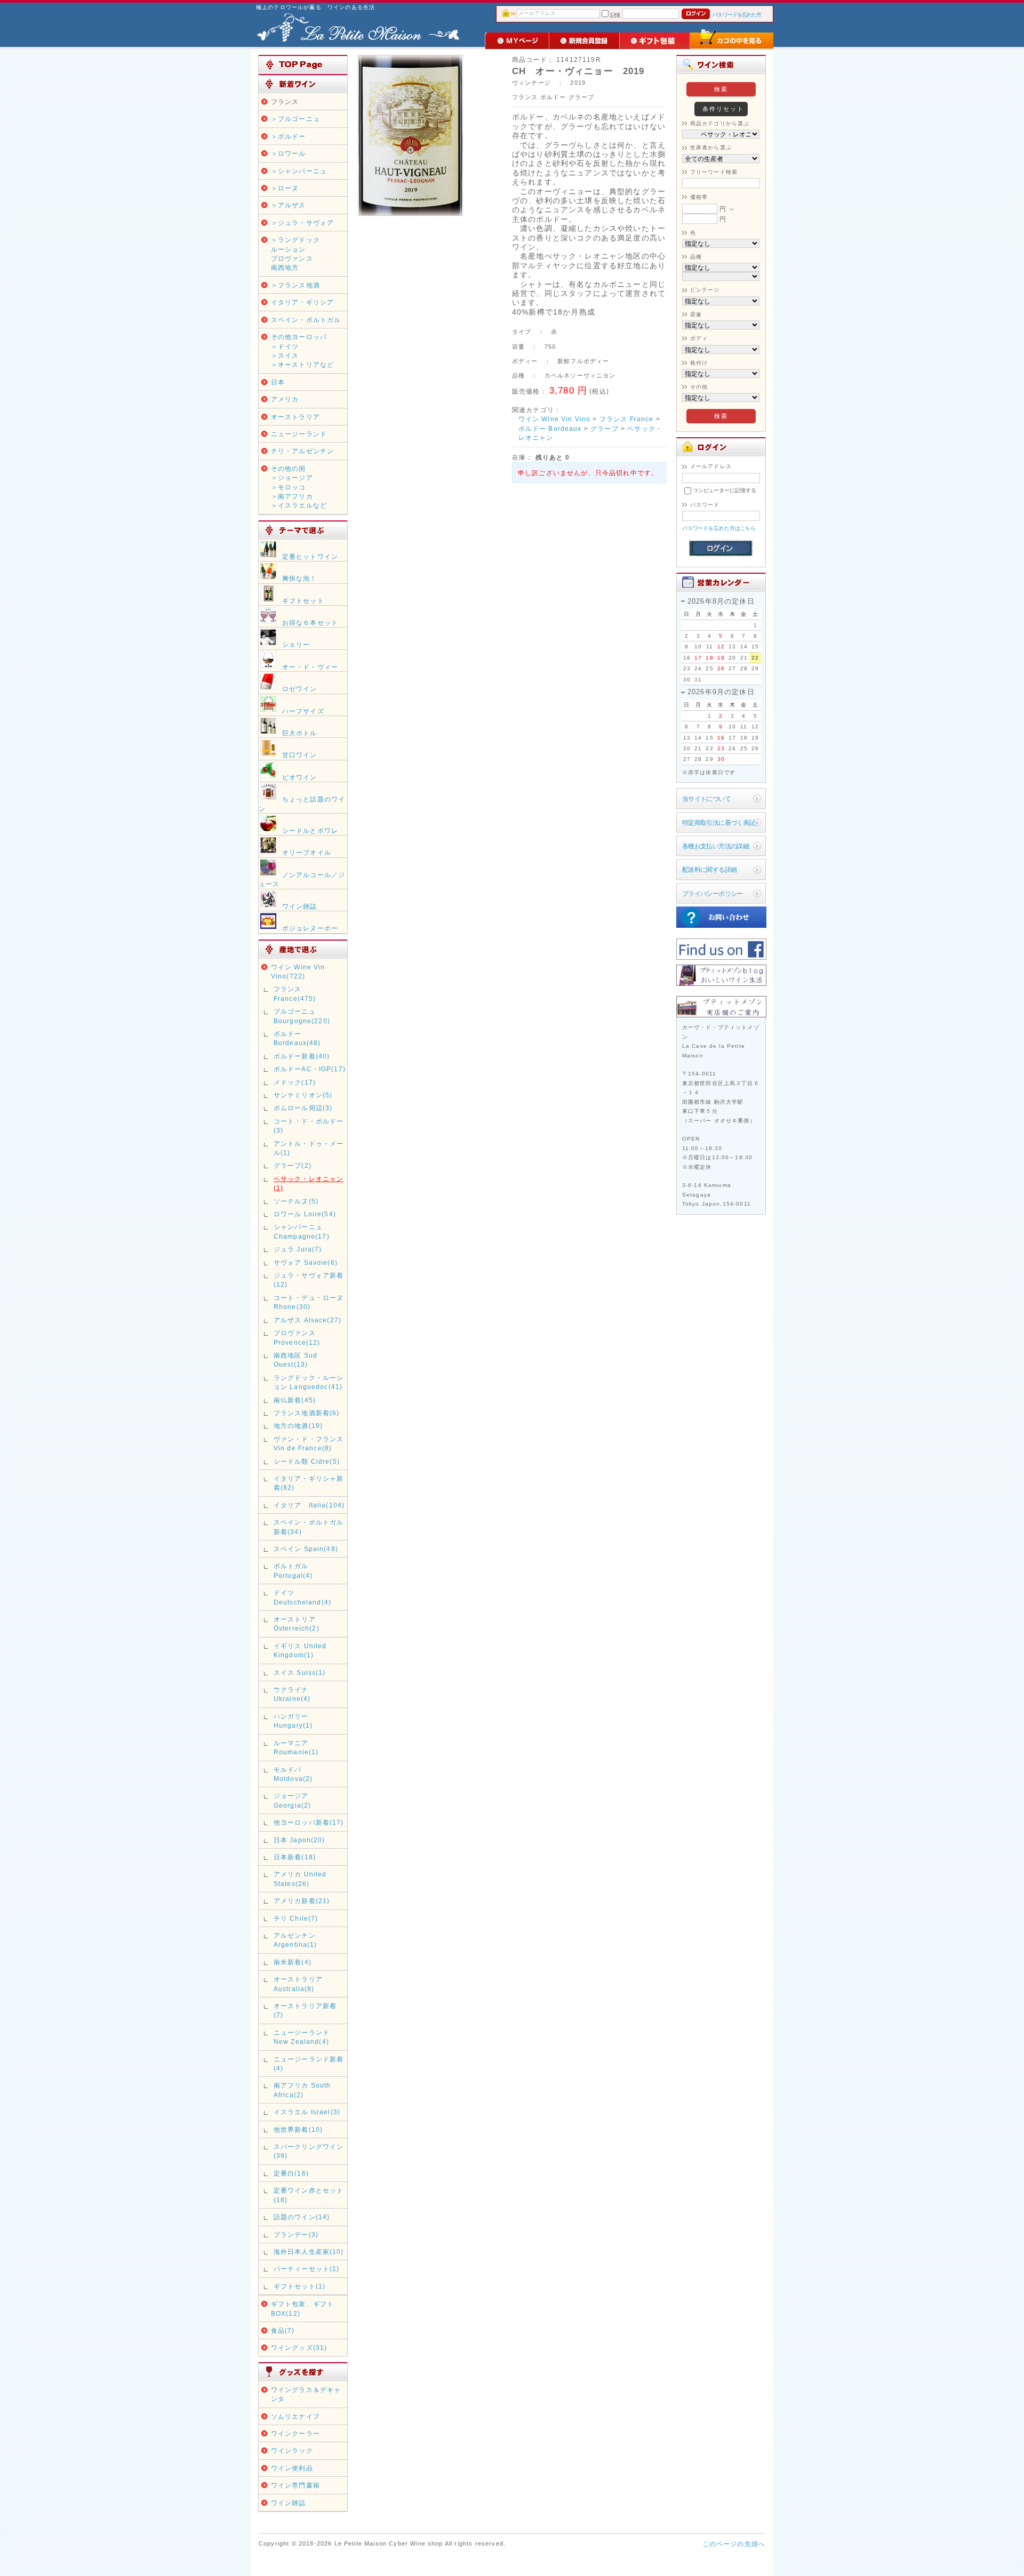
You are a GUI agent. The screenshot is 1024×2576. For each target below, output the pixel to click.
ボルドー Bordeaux (550, 428)
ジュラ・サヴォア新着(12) (309, 1280)
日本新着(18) (295, 1857)
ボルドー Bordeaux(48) (297, 1038)
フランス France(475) (295, 993)
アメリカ (285, 399)
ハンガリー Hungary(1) (293, 1721)
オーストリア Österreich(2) (297, 1624)
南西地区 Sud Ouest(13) (295, 1360)
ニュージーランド (299, 434)
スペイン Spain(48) (306, 1549)
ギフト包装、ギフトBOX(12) (302, 2308)
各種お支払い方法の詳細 (716, 846)
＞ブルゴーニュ (295, 119)
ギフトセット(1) (299, 2286)
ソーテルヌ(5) (296, 1201)
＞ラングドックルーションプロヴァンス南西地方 (295, 254)
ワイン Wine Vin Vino (555, 419)
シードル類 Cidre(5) (307, 1461)
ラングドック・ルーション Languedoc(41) (309, 1382)
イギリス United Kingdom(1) (300, 1650)
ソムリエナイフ (295, 2416)
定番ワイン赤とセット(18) (309, 2195)
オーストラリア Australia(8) (298, 1984)
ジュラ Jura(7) (298, 1249)
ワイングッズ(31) (299, 2348)
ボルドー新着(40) (302, 1056)
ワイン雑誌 (289, 2503)
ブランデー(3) (296, 2234)
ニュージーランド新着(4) (309, 2064)
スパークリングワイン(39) (309, 2151)
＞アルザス (289, 205)
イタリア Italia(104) (309, 1505)
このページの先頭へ (734, 2544)
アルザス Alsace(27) (307, 1320)
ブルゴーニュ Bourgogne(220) (302, 1016)
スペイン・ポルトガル (306, 320)
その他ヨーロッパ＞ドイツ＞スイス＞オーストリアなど (302, 351)
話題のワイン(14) (302, 2217)
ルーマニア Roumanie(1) (296, 1747)
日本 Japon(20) (299, 1840)
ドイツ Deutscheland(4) (302, 1597)
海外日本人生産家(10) (309, 2252)
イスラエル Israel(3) (307, 2112)
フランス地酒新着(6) (307, 1413)
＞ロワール (289, 153)
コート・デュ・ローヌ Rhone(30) (309, 1302)
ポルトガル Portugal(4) (293, 1570)
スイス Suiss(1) (300, 1672)
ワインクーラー (295, 2433)
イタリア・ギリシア (302, 302)
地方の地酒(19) (298, 1426)
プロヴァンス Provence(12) (297, 1337)
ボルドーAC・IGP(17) (310, 1069)
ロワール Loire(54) (305, 1214)
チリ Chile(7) (296, 1918)
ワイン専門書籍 (295, 2485)
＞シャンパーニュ (299, 171)
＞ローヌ (285, 188)
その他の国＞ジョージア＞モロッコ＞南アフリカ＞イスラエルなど (299, 487)
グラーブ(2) (293, 1165)
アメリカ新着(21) (302, 1901)
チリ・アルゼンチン (302, 451)
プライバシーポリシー (713, 893)
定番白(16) (291, 2173)
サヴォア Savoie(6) (306, 1262)
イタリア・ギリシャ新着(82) (309, 1483)
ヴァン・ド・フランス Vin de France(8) (309, 1443)
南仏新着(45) (295, 1400)
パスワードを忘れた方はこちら (719, 528)
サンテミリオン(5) (303, 1095)
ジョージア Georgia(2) (293, 1800)
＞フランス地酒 (295, 285)
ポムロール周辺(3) (303, 1108)
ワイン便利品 (292, 2468)
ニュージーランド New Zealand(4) (302, 2037)
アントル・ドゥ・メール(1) (309, 1148)
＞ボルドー (289, 136)
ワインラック (292, 2450)
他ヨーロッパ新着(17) (309, 1822)
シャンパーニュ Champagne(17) (302, 1231)
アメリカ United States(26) (300, 1879)
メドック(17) (295, 1082)
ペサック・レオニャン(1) (309, 1183)
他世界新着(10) (298, 2129)
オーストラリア (295, 417)
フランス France (627, 419)
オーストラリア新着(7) (305, 2010)
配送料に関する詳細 (710, 869)
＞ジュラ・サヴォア (302, 223)
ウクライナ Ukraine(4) (295, 1694)
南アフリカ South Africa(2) (302, 2090)
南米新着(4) (293, 1962)
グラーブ (605, 428)
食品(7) (283, 2330)
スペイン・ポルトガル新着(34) (309, 1527)
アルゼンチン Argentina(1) (295, 1940)
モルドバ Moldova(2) (293, 1774)
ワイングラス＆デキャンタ (306, 2394)
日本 (278, 382)
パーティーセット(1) (307, 2269)
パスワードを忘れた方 (737, 15)
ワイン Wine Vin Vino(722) (298, 972)
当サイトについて (706, 799)
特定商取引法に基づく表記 (719, 822)
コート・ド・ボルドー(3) (309, 1126)
